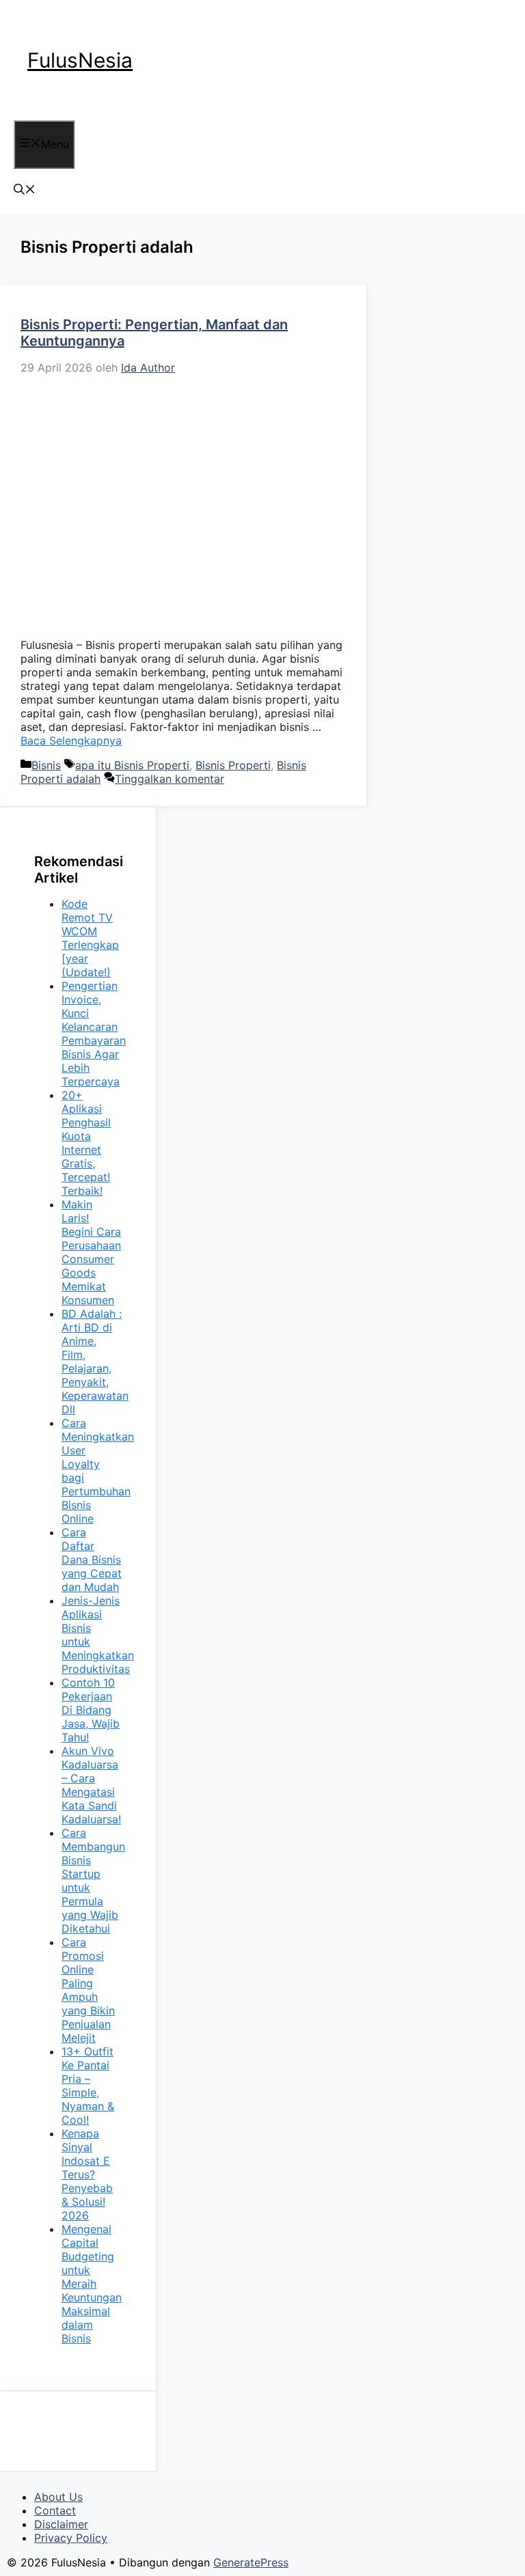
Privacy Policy (71, 2538)
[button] (25, 191)
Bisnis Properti (233, 765)
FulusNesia (80, 60)
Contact (55, 2510)
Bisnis (46, 765)
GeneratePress (251, 2562)
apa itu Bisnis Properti (132, 765)
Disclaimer (61, 2524)
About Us (58, 2497)
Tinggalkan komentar (170, 779)
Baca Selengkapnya (71, 740)
